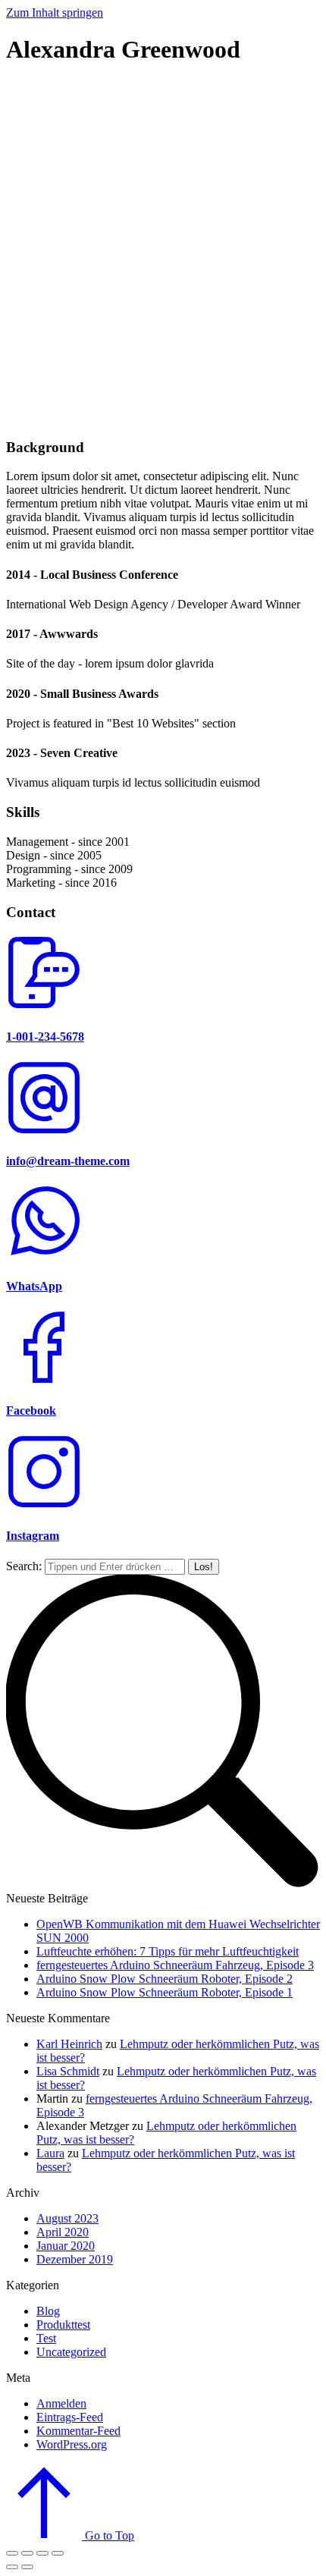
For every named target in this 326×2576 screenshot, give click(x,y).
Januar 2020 (66, 2246)
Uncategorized (71, 2352)
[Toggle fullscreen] (42, 2553)
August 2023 (67, 2218)
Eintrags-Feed (70, 2417)
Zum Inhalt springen (55, 13)
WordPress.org (72, 2444)
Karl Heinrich (69, 2044)
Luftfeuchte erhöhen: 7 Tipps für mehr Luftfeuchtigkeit (168, 1951)
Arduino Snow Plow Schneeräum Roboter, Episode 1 (165, 1992)
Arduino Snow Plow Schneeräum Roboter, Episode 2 (165, 1979)
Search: (24, 1566)
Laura (50, 2153)
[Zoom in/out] (58, 2553)
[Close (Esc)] (12, 2553)
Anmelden (61, 2403)
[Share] (27, 2553)
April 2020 (63, 2232)
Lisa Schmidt (68, 2071)
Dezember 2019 (75, 2259)
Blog (48, 2311)
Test (46, 2338)
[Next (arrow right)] (27, 2567)
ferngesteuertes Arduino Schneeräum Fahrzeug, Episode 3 (175, 1965)
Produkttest (63, 2325)
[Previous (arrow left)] (12, 2567)
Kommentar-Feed (78, 2431)
